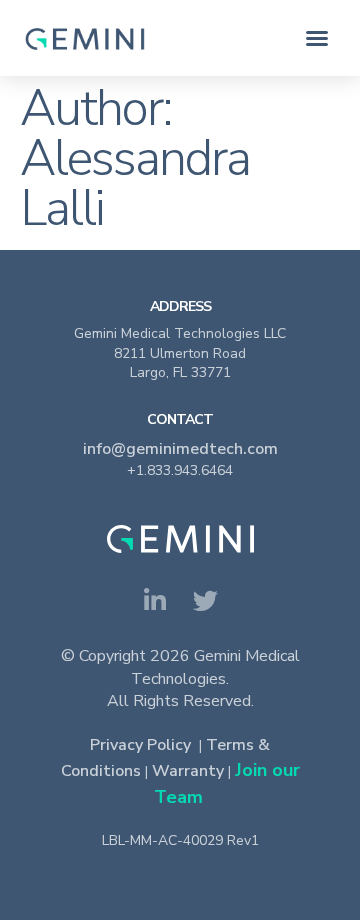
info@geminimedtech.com (180, 449)
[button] (317, 38)
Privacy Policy (140, 745)
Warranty (188, 771)
